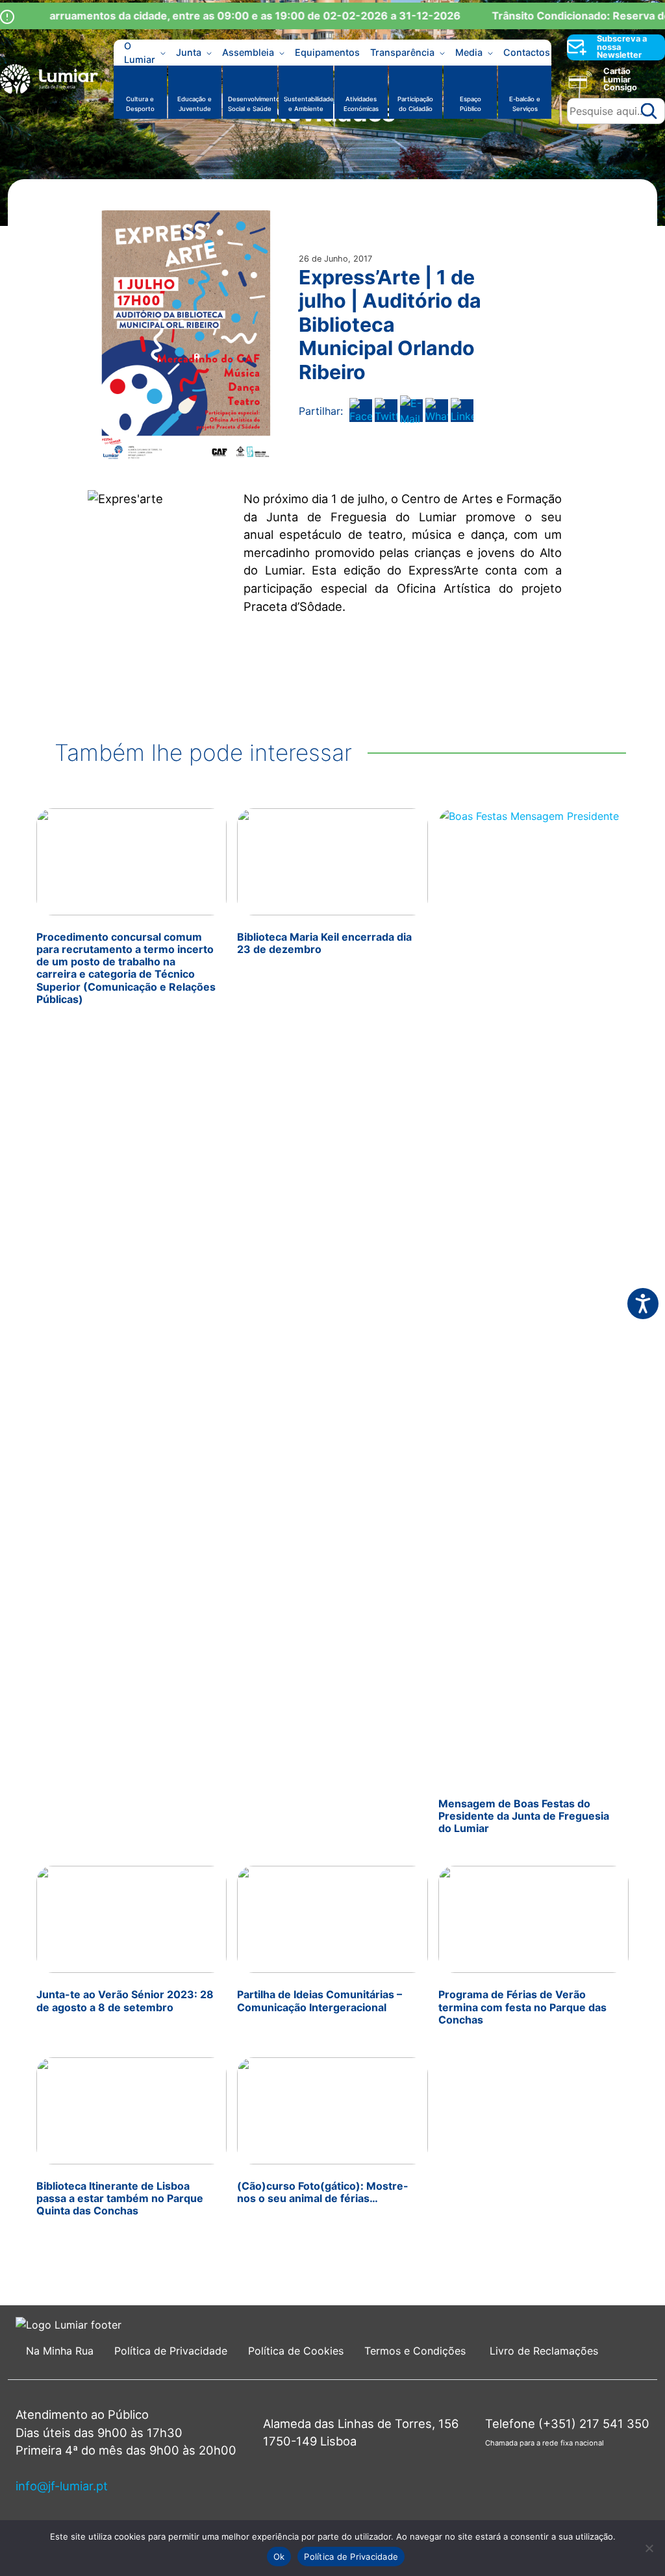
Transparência (402, 52)
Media (469, 52)
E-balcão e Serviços (525, 104)
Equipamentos (327, 52)
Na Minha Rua (60, 2351)
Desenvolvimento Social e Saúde (253, 104)
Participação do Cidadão (415, 104)
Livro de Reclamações (544, 2351)
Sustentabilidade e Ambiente (308, 104)
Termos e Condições (417, 2351)
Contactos (527, 52)
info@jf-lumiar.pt (62, 2486)
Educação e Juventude (194, 104)
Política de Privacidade (171, 2351)
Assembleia (248, 52)
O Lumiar (140, 53)
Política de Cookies (296, 2351)
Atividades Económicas (361, 104)
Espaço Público (471, 104)
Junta (189, 52)
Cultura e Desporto (140, 104)
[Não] (649, 2548)
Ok (279, 2557)
